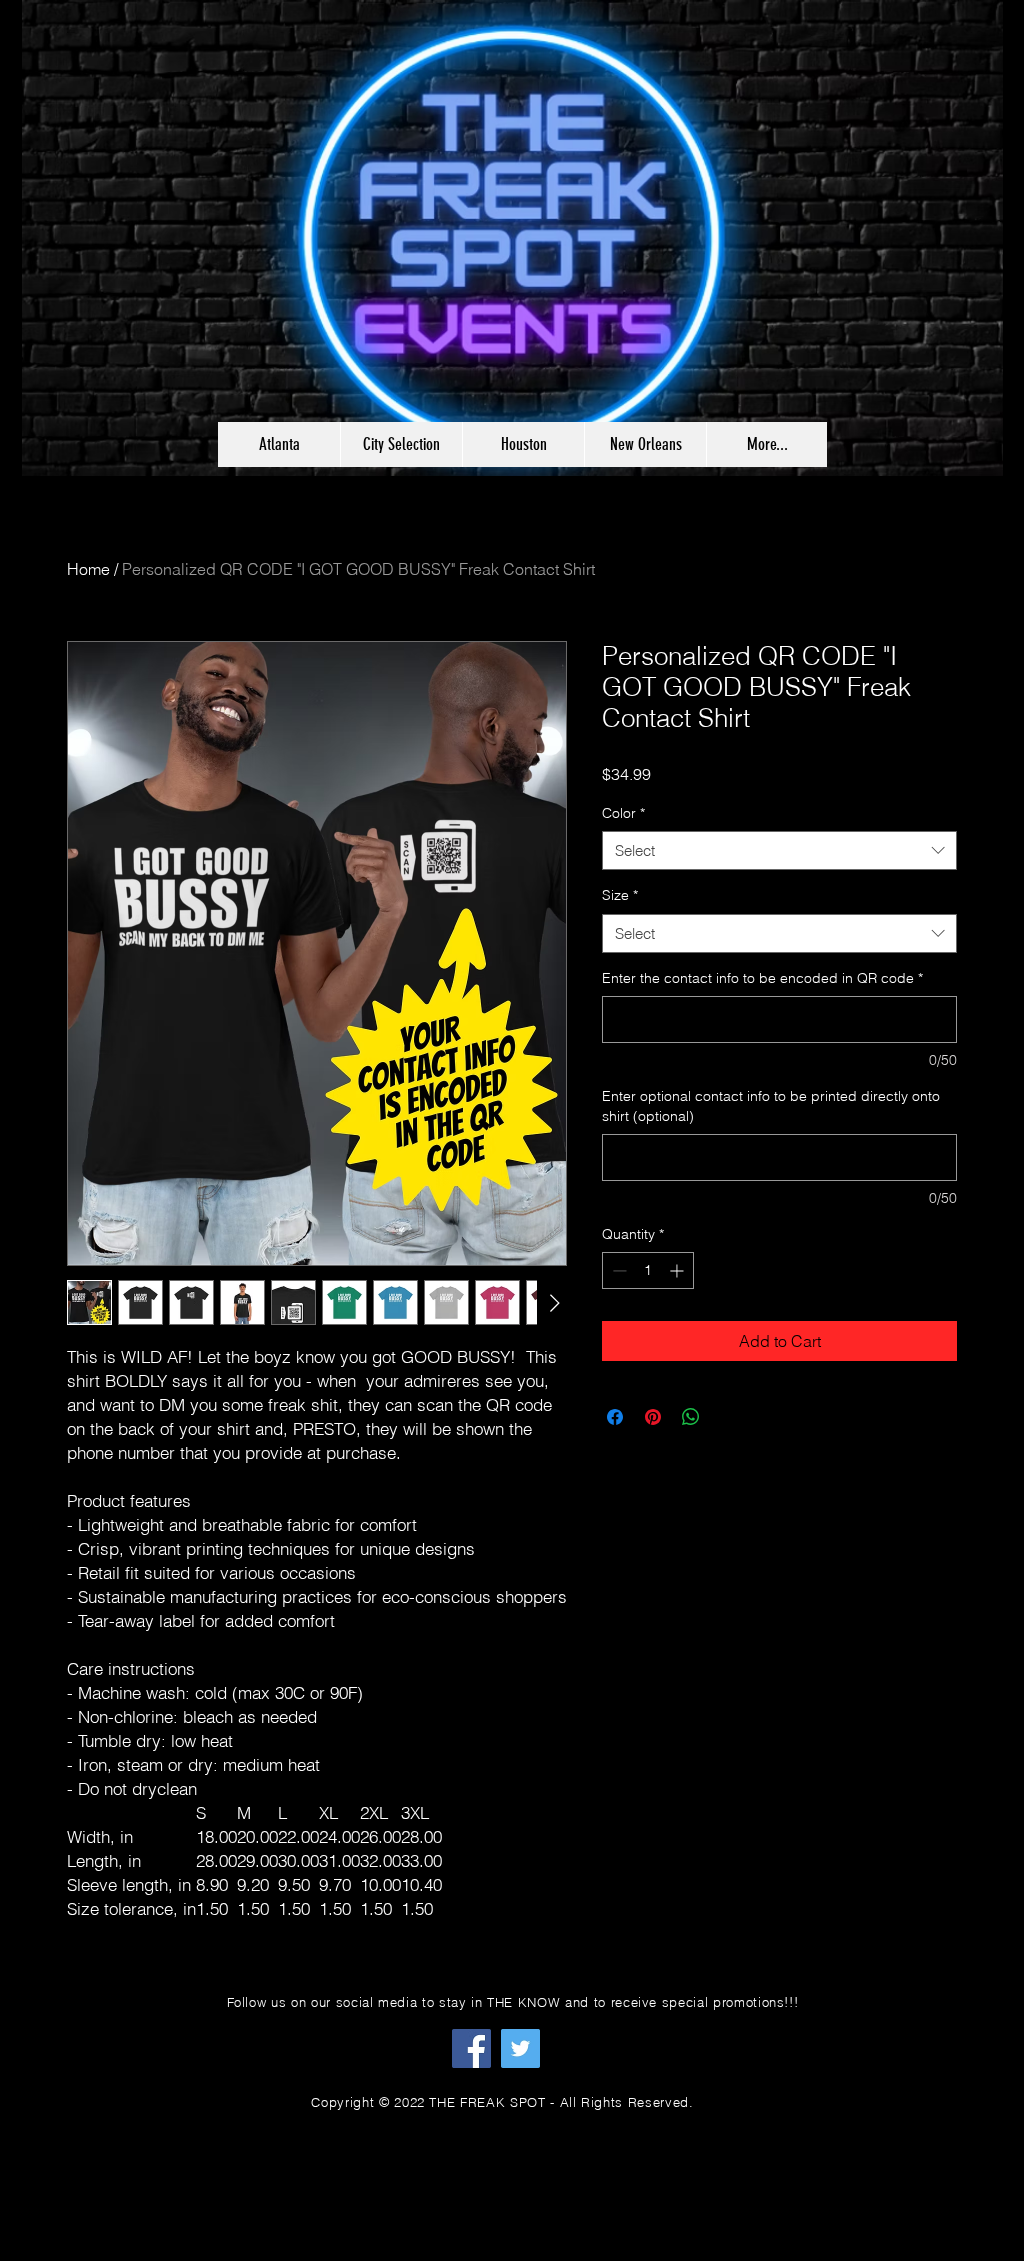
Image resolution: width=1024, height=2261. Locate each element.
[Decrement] (617, 1270)
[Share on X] (729, 1417)
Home (88, 569)
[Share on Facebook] (615, 1417)
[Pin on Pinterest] (653, 1417)
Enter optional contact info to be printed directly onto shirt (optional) (771, 1106)
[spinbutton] (648, 1270)
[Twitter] (520, 2048)
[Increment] (678, 1270)
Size (620, 895)
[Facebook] (471, 2048)
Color (623, 813)
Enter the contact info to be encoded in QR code (762, 978)
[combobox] (779, 850)
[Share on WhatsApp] (691, 1417)
